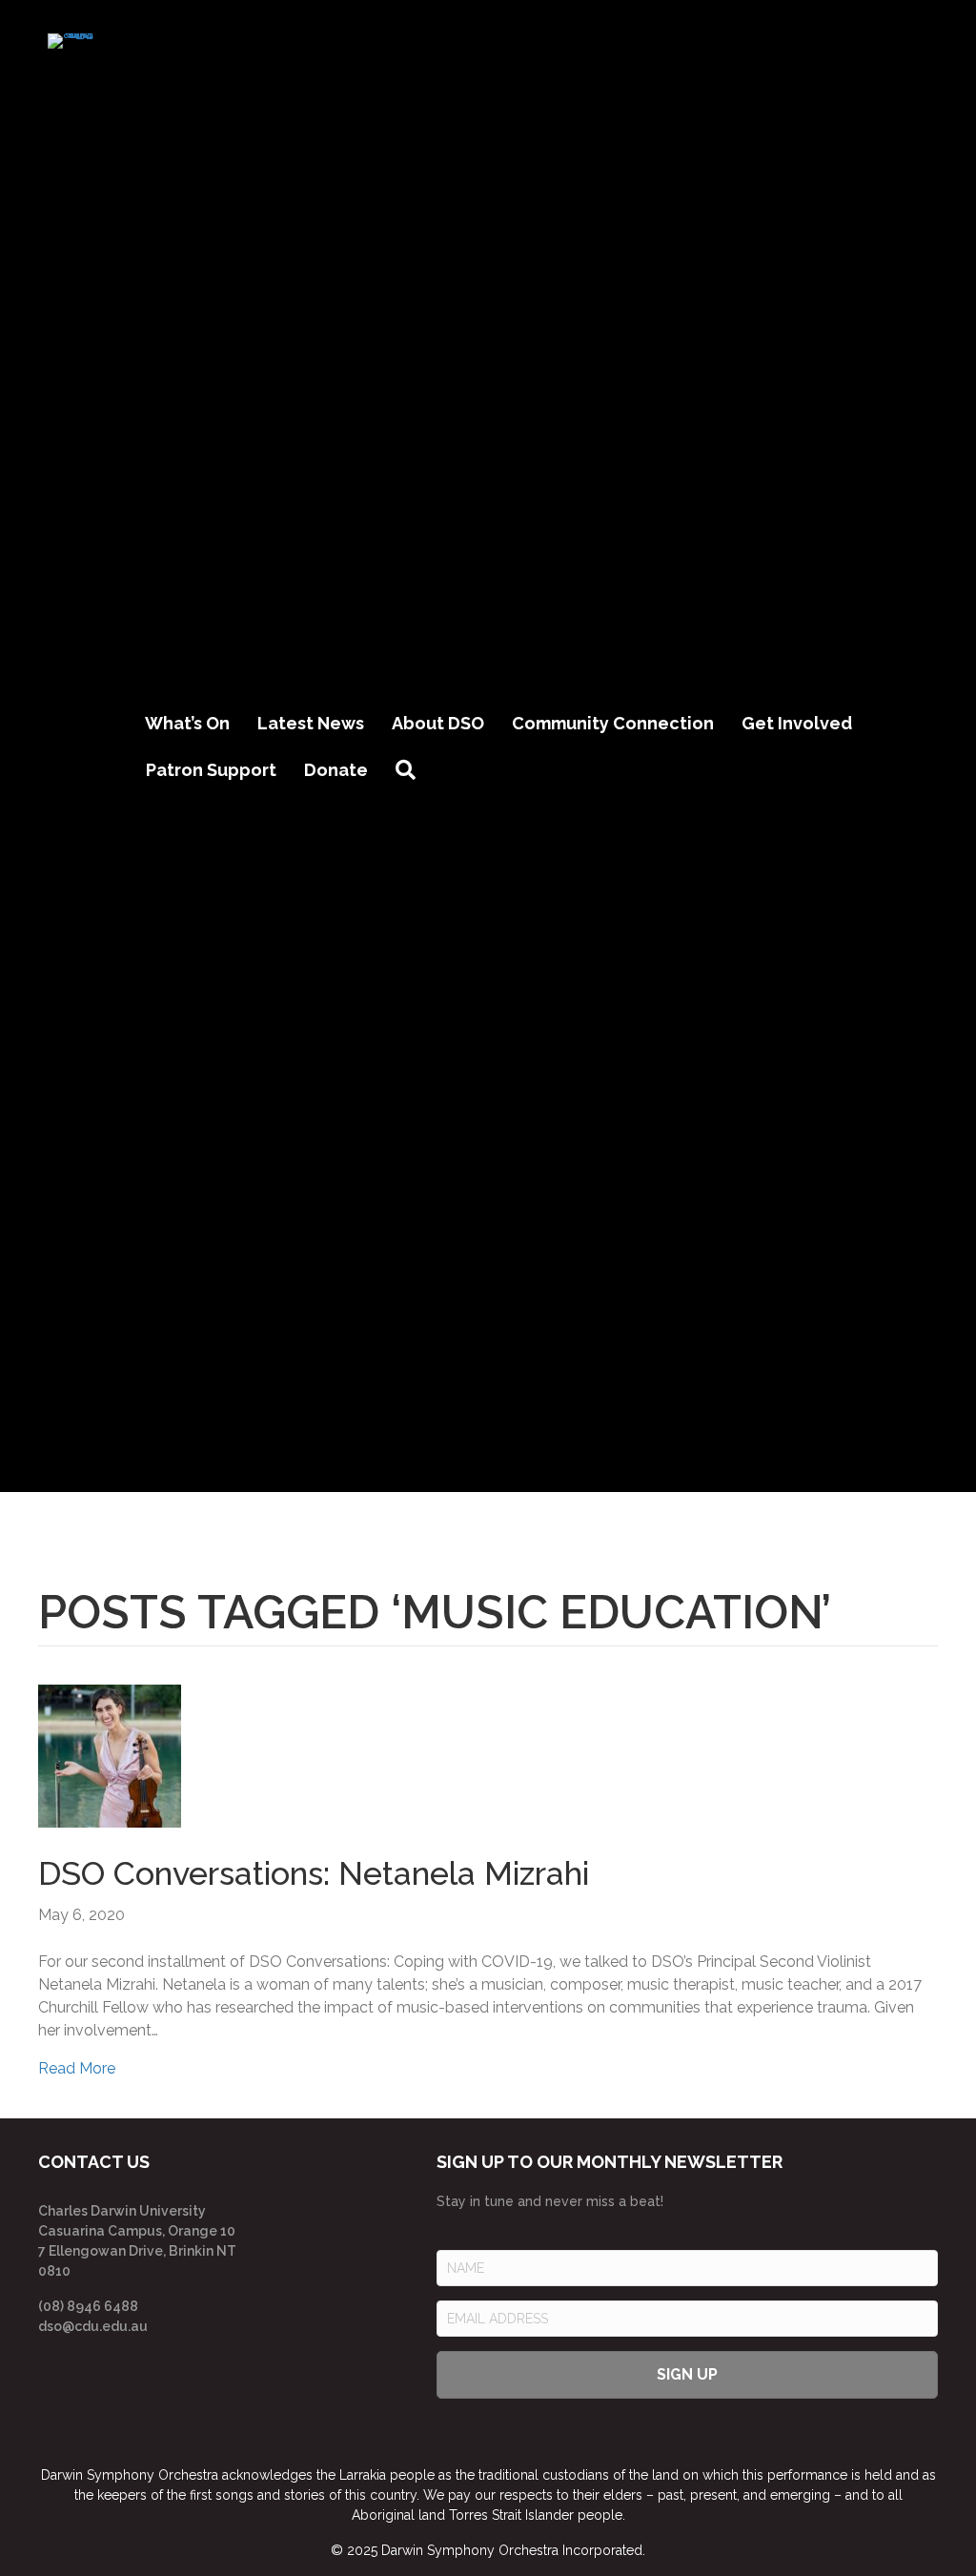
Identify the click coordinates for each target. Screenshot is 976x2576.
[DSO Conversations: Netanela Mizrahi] (110, 1755)
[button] (409, 771)
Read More (77, 2068)
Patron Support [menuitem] (211, 770)
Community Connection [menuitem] (613, 723)
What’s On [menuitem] (187, 723)
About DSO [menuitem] (438, 723)
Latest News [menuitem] (311, 723)
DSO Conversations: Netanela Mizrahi (314, 1873)
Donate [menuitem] (336, 770)
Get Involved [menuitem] (797, 723)
